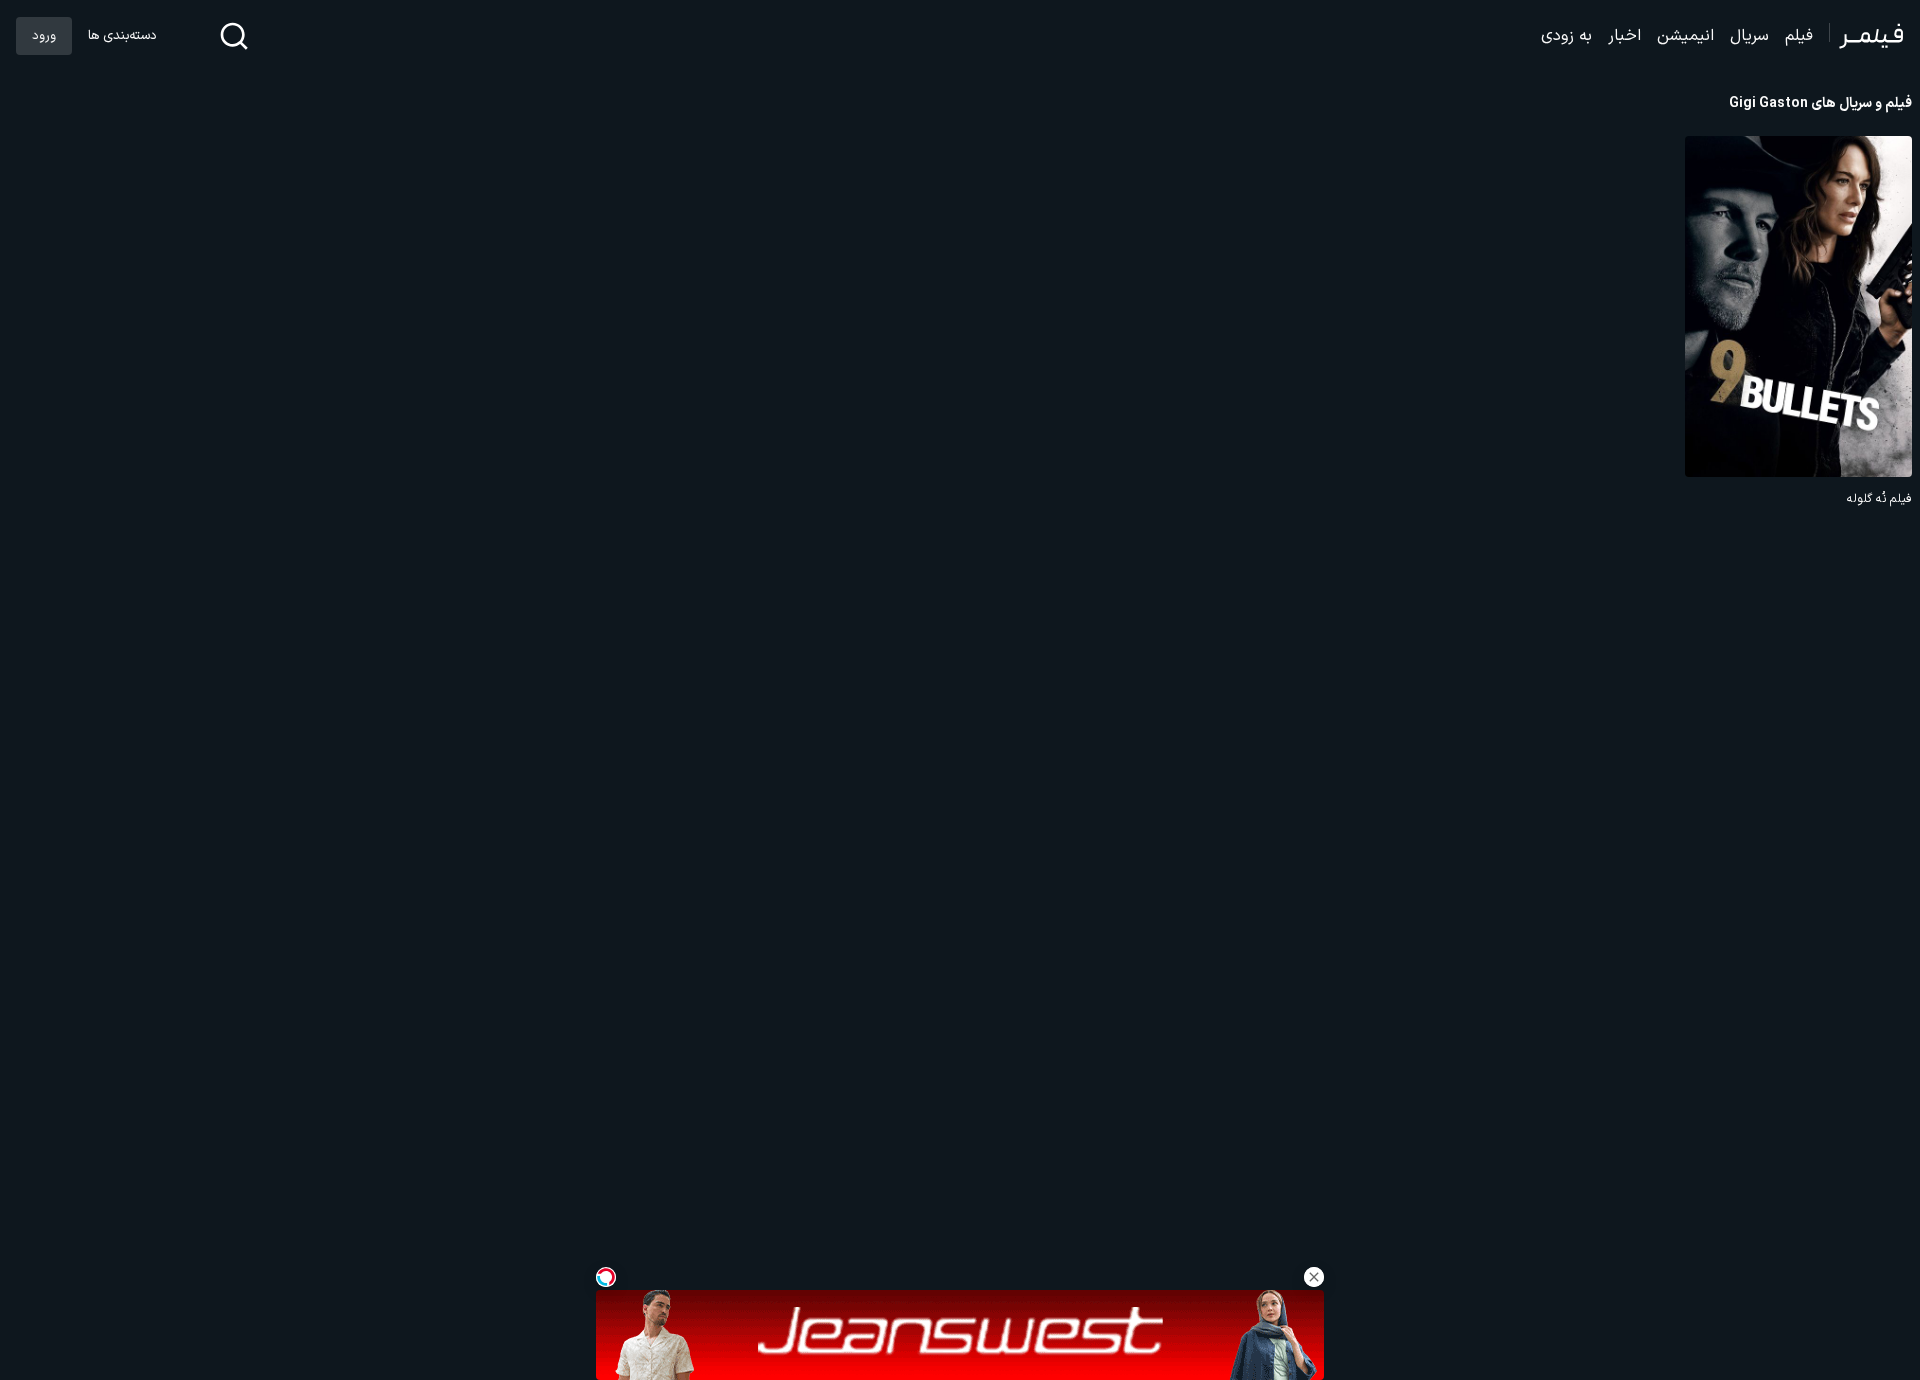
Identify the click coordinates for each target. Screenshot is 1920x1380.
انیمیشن (1685, 36)
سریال (1749, 36)
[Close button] (1314, 1277)
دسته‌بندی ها (122, 36)
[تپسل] (606, 1277)
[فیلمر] (1866, 36)
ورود (44, 36)
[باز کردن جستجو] (234, 36)
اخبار (1624, 36)
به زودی (1566, 36)
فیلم (1799, 36)
